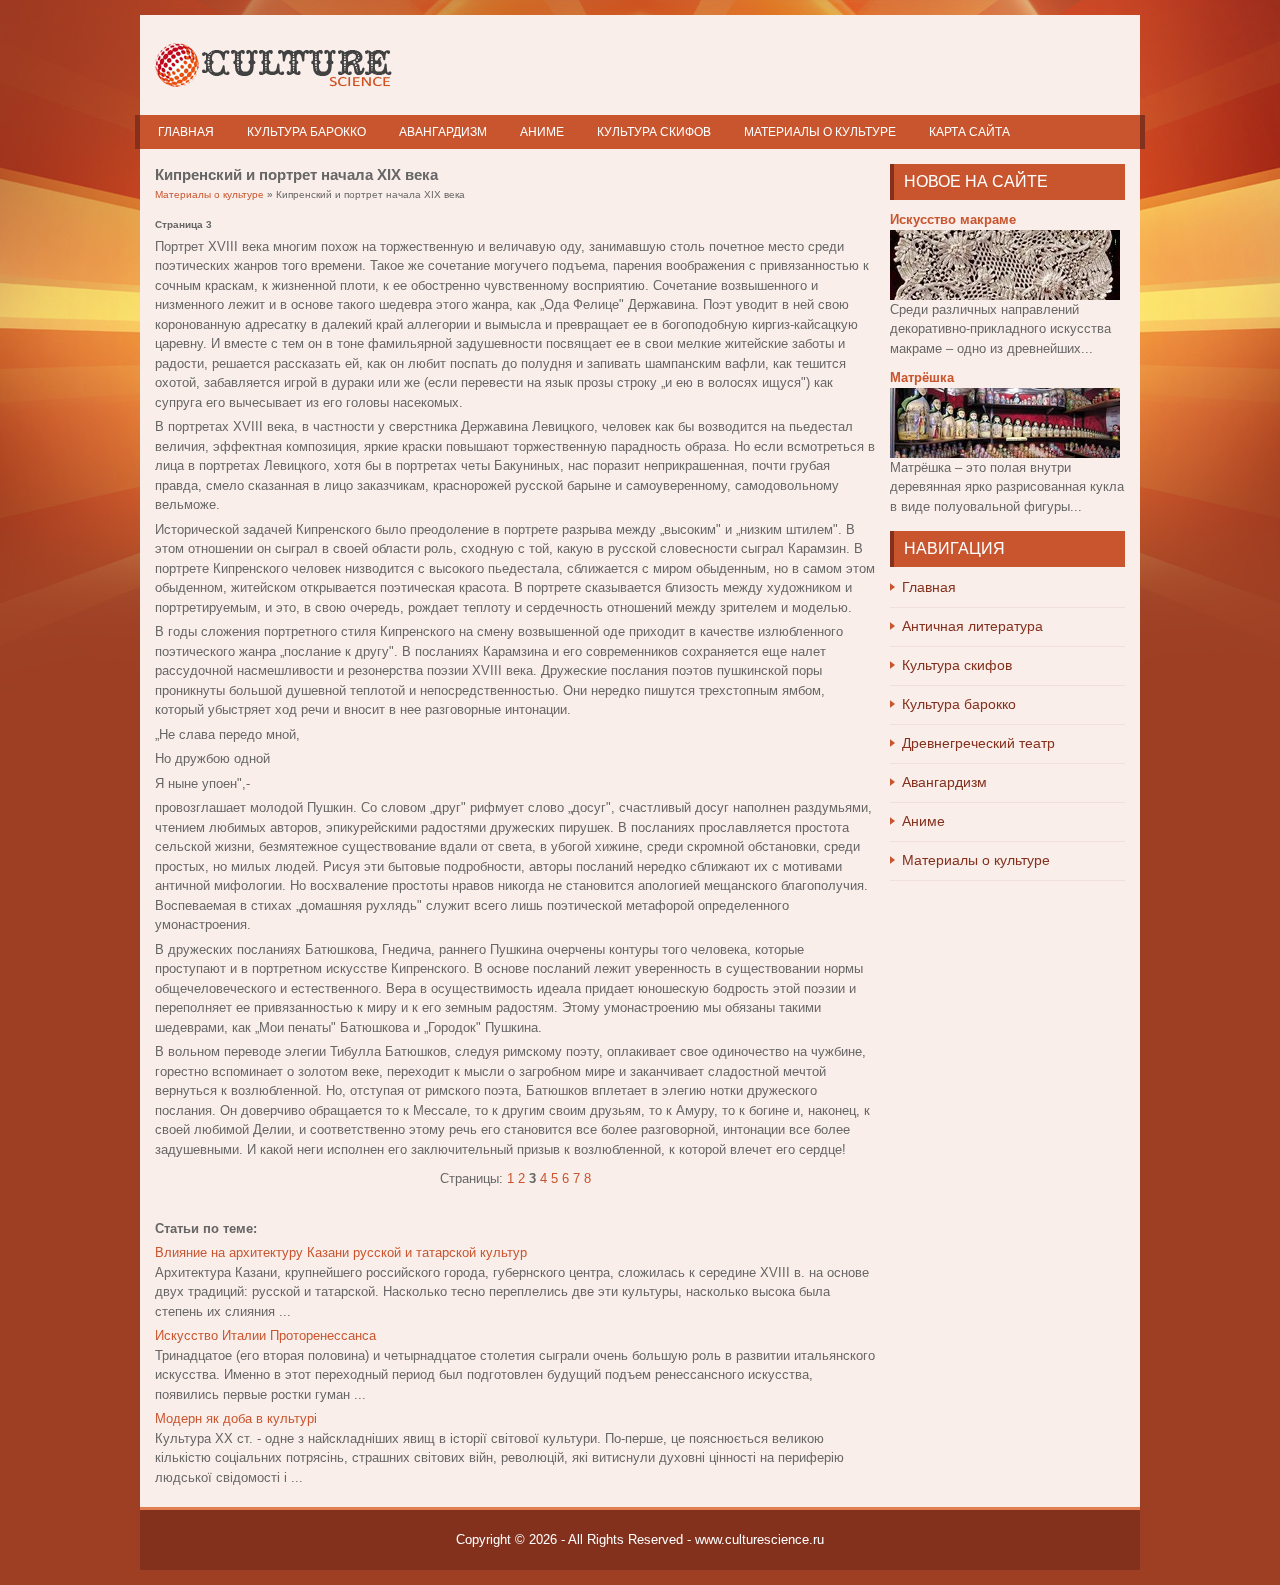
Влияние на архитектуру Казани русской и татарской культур (341, 1252)
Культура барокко (306, 132)
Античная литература (972, 626)
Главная (186, 132)
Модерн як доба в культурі (236, 1418)
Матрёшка (922, 377)
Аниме (542, 132)
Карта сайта (969, 132)
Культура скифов (654, 132)
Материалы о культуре (820, 132)
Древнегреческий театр (978, 743)
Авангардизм (443, 132)
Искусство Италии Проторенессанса (265, 1335)
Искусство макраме (953, 219)
